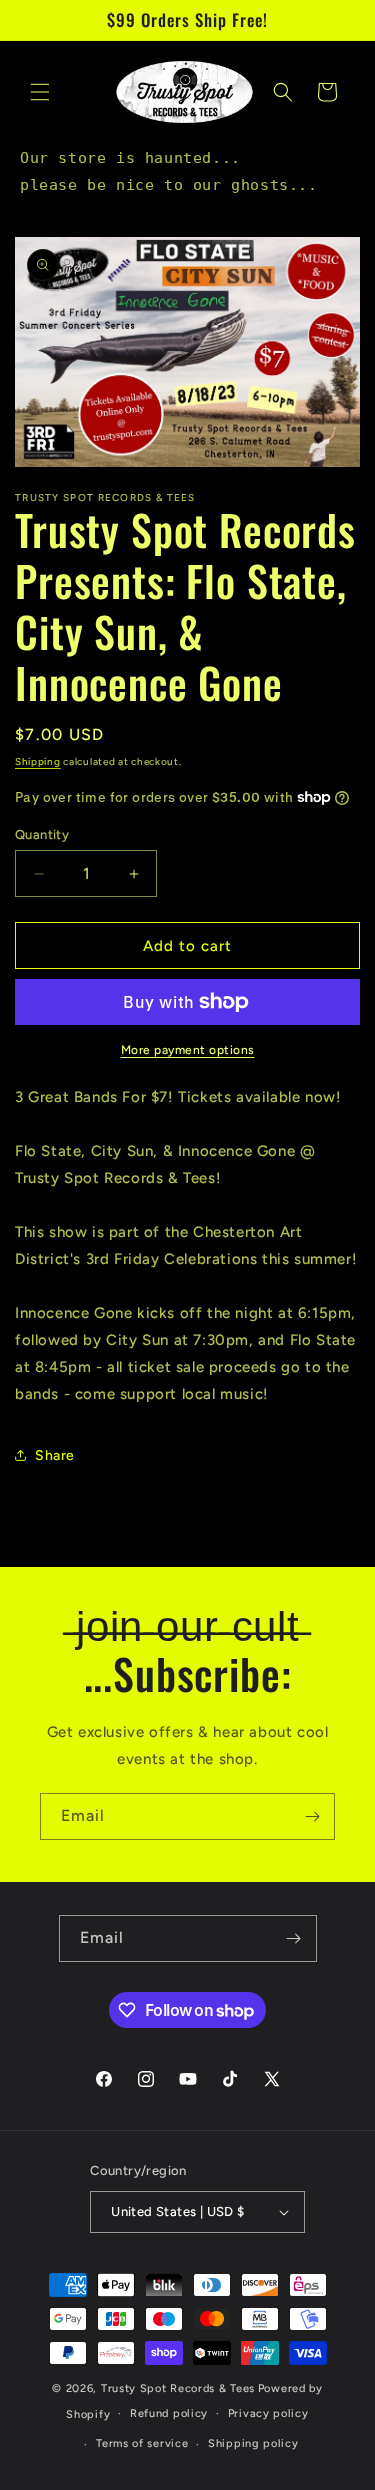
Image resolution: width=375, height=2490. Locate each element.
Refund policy (169, 2413)
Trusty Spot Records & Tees (178, 2388)
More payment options (188, 1050)
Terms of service (142, 2443)
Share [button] (55, 1455)
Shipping (38, 761)
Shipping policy (253, 2443)
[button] (40, 92)
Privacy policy (268, 2413)
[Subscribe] (312, 1816)
